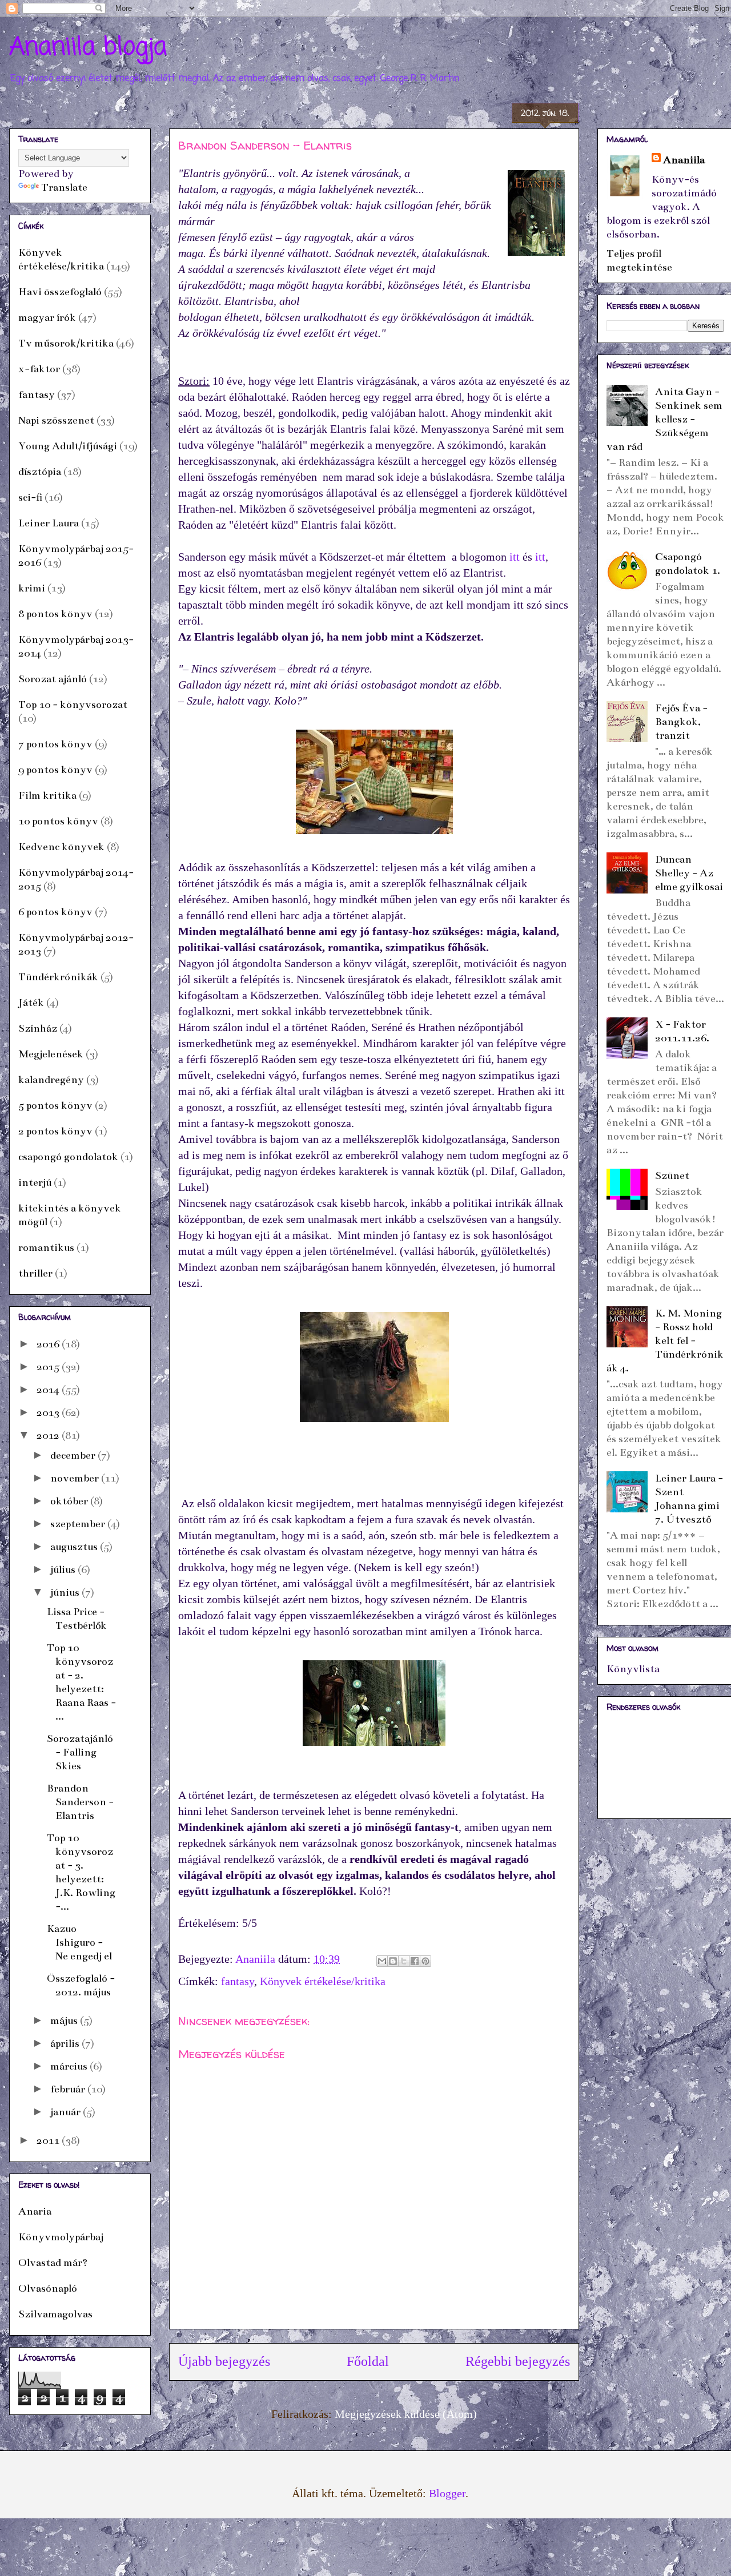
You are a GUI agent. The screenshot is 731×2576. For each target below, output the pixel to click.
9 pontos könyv (55, 770)
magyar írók (47, 317)
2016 (49, 1344)
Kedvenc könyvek (61, 847)
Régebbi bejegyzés (518, 2361)
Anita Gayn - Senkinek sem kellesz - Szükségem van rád (664, 419)
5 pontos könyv (55, 1105)
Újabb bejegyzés (224, 2361)
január (67, 2112)
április (66, 2043)
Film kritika (47, 795)
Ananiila (684, 160)
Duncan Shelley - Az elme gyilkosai (689, 873)
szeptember (79, 1524)
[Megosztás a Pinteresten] (425, 1961)
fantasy (238, 1981)
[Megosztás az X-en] (404, 1961)
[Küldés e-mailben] (382, 1961)
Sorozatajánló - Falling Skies (80, 1752)
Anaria (35, 2211)
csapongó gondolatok (68, 1157)
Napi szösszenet (56, 420)
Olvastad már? (53, 2263)
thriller (35, 1273)
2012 (49, 1435)
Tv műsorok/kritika (66, 343)
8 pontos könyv (55, 614)
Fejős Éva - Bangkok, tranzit (681, 722)
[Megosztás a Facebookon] (415, 1961)
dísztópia (40, 472)
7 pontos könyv (55, 744)
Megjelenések (51, 1054)
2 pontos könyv (55, 1131)
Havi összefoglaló (60, 292)
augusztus (75, 1547)
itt (515, 557)
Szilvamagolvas (55, 2314)
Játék (31, 1003)
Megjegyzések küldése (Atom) (406, 2414)
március (70, 2066)
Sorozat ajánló (53, 679)
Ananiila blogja (88, 48)
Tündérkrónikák (58, 977)
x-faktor (39, 369)
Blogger (447, 2493)
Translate (64, 187)
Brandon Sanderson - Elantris (80, 1802)
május (65, 2020)
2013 (49, 1412)
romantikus (46, 1247)
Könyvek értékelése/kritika (323, 1981)
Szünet (672, 1176)
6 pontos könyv (55, 912)
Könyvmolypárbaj (61, 2237)
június (66, 1592)
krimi (32, 588)
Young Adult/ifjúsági (68, 446)
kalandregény (51, 1080)
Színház (38, 1028)
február (69, 2089)
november (76, 1478)
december (74, 1455)
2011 (49, 2140)
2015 (49, 1367)
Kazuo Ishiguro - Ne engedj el (79, 1942)
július (64, 1569)
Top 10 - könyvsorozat (73, 705)
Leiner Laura (49, 523)
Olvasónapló (48, 2288)
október (70, 1501)
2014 (49, 1390)
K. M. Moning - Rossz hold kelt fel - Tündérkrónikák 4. (665, 1341)
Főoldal (368, 2361)
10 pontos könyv (58, 821)
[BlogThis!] (393, 1961)
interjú (35, 1182)
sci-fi (30, 497)
